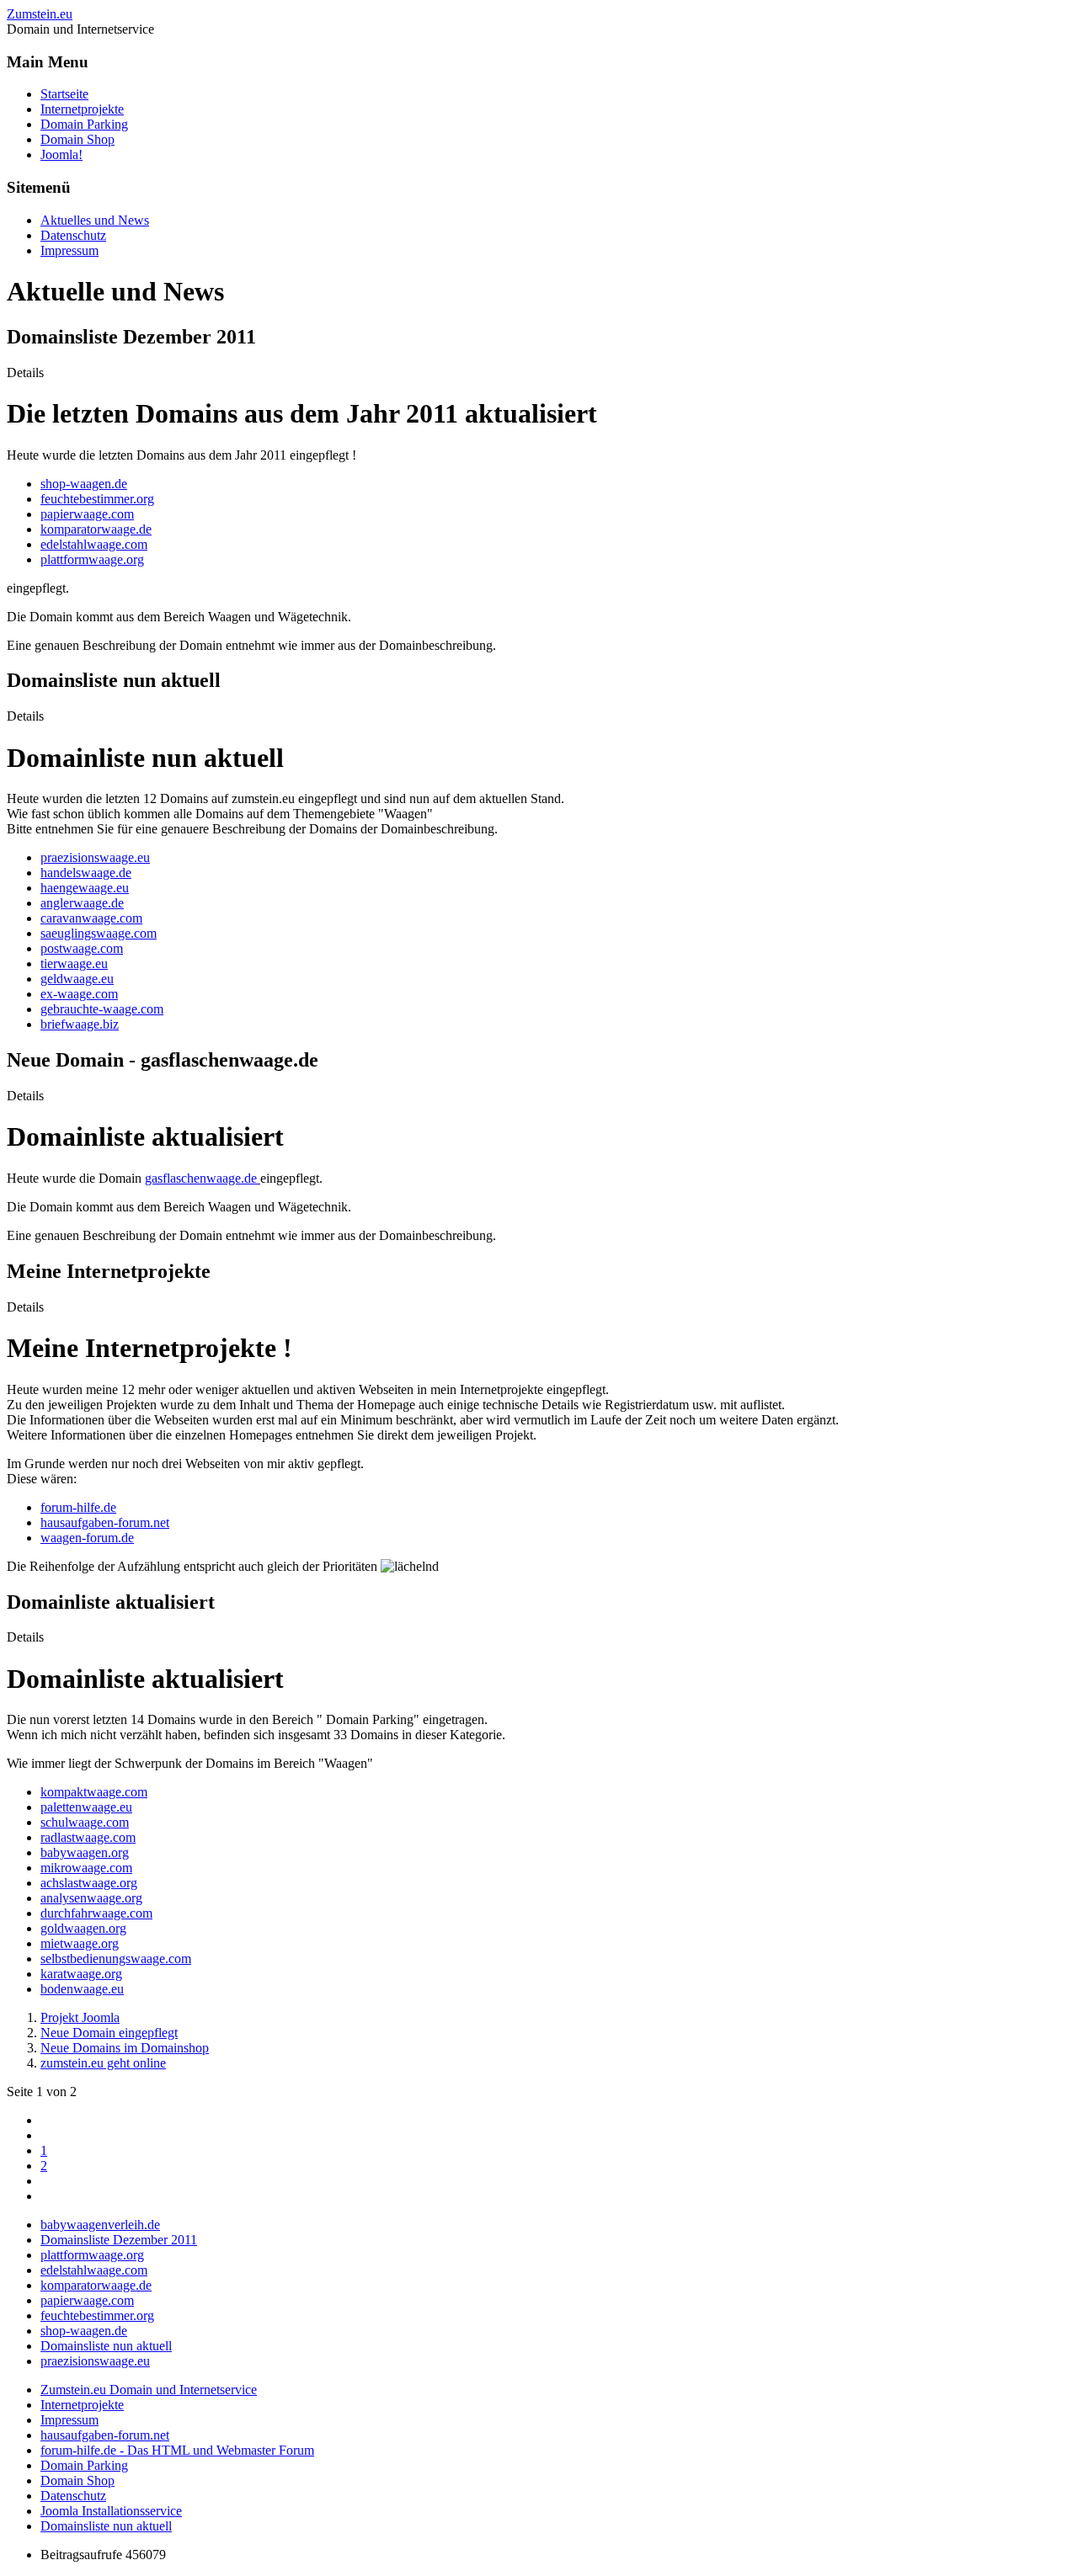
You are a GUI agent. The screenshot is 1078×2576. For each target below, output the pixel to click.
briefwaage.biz (80, 1024)
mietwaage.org (80, 1943)
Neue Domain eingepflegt (109, 2033)
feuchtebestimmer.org (97, 499)
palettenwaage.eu (86, 1807)
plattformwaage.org (92, 559)
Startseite (64, 94)
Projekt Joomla (80, 2017)
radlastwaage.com (88, 1837)
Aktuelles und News (95, 220)
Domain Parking (84, 124)
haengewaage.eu (85, 888)
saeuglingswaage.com (99, 933)
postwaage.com (82, 948)
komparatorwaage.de (96, 529)
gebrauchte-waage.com (102, 1009)
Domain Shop (77, 139)
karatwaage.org (81, 1974)
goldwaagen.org (83, 1928)
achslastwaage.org (89, 1883)
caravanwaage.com (91, 918)
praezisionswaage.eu (95, 857)
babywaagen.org (85, 1852)
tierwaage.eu (74, 963)
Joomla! (61, 154)
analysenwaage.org (91, 1898)
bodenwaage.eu (82, 1989)
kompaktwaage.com (94, 1792)
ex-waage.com (79, 994)
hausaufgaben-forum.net (105, 1522)
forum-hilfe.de (78, 1507)
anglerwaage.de (82, 903)
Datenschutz (73, 235)
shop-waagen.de (84, 484)
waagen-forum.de (87, 1538)
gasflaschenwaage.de (203, 1178)
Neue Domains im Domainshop (125, 2048)
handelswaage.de (86, 873)
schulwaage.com (85, 1822)
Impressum (69, 250)
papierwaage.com (87, 514)
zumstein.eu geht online (103, 2063)
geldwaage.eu (77, 979)
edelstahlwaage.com (94, 544)
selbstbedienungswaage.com (116, 1959)
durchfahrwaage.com (96, 1913)
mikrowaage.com (86, 1868)
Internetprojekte (82, 109)
